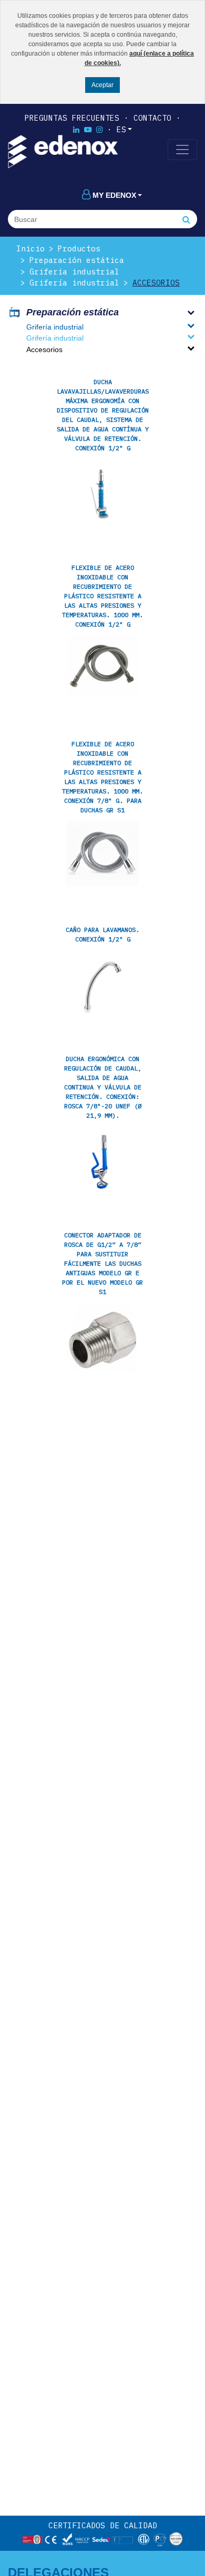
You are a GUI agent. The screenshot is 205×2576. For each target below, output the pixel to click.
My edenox (114, 195)
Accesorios (156, 283)
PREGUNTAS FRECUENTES (72, 118)
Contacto (152, 118)
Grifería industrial (74, 272)
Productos (79, 248)
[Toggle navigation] (182, 150)
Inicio (30, 248)
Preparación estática (77, 260)
